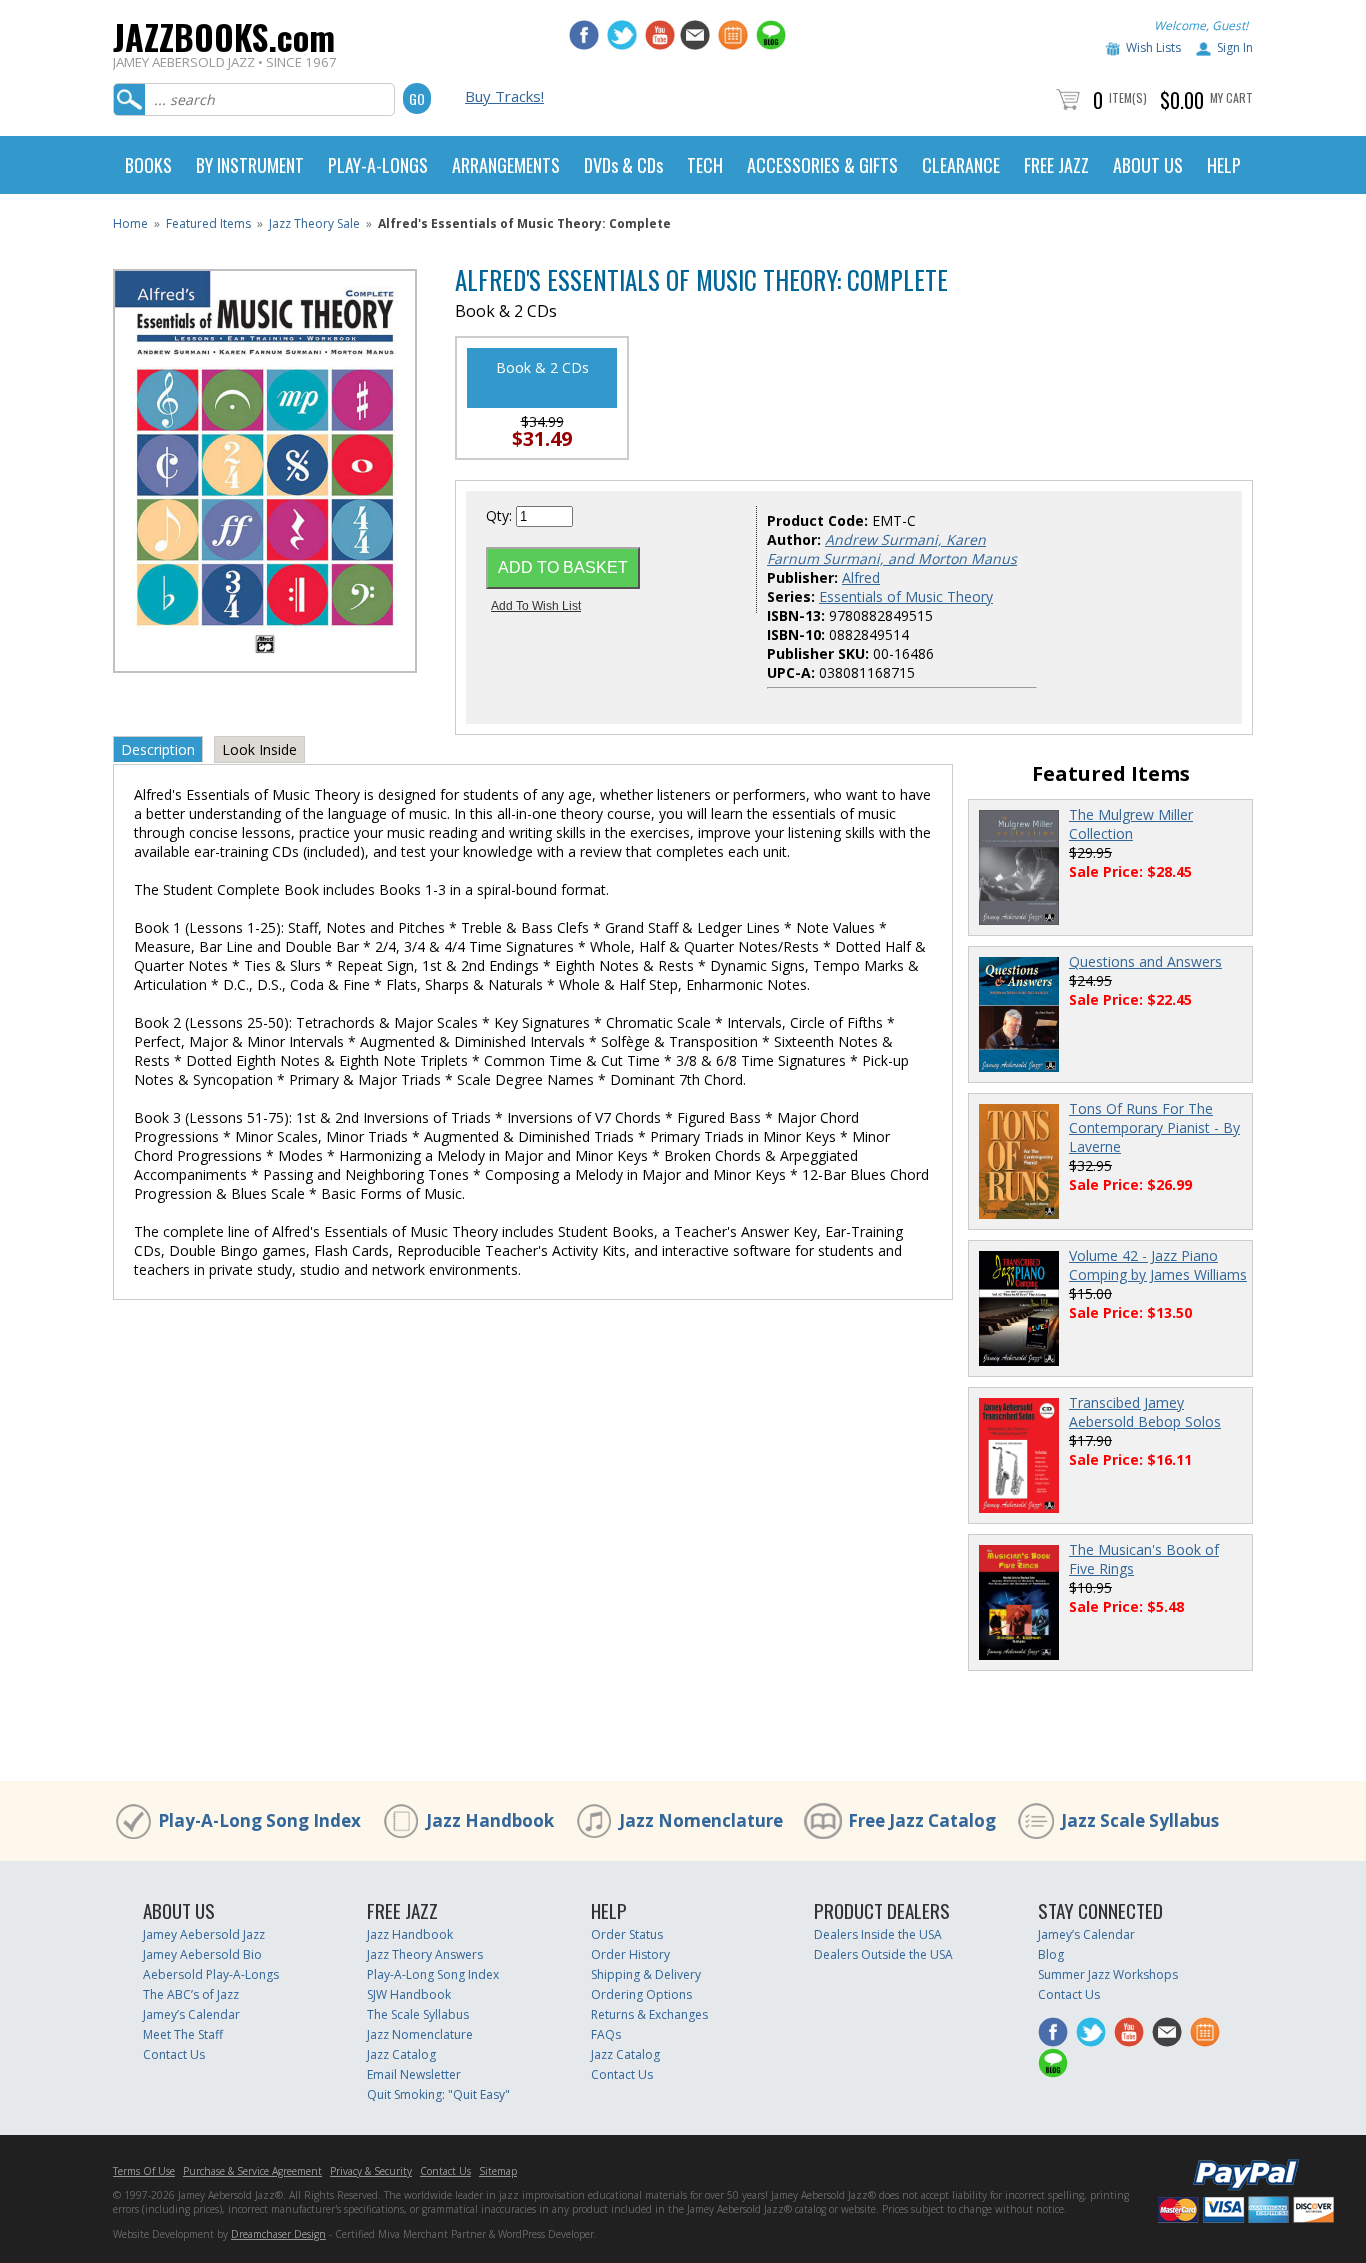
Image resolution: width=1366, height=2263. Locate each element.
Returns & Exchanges (649, 2014)
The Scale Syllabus (418, 2014)
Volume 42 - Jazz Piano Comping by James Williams (1158, 1265)
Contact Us (174, 2054)
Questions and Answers (1145, 961)
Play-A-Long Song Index (259, 1820)
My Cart (1231, 97)
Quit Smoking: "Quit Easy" (438, 2094)
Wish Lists (1153, 47)
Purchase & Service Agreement (252, 2171)
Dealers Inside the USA (878, 1934)
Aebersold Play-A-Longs (211, 1974)
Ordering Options (641, 1994)
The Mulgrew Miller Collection (1131, 824)
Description (158, 749)
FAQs (606, 2034)
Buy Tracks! (504, 96)
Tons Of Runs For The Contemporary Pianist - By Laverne (1154, 1127)
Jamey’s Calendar (191, 2014)
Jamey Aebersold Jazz (204, 1934)
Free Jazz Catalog (922, 1820)
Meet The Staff (183, 2034)
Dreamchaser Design (278, 2234)
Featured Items (208, 223)
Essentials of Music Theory (906, 596)
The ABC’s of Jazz (191, 1994)
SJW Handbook (409, 1994)
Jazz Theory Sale (314, 223)
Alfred (861, 577)
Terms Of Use (144, 2171)
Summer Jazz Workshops (1108, 1974)
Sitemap (498, 2171)
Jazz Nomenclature (701, 1820)
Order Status (627, 1934)
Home (130, 223)
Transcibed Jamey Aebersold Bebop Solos (1145, 1412)
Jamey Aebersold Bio (202, 1954)
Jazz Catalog (401, 2054)
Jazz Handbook (490, 1820)
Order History (630, 1954)
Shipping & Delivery (646, 1974)
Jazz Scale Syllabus (1140, 1820)
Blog (1051, 1954)
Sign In (1235, 47)
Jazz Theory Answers (425, 1954)
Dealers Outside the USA (883, 1954)
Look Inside (259, 749)
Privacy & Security (371, 2171)
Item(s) (1128, 97)
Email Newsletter (414, 2074)
